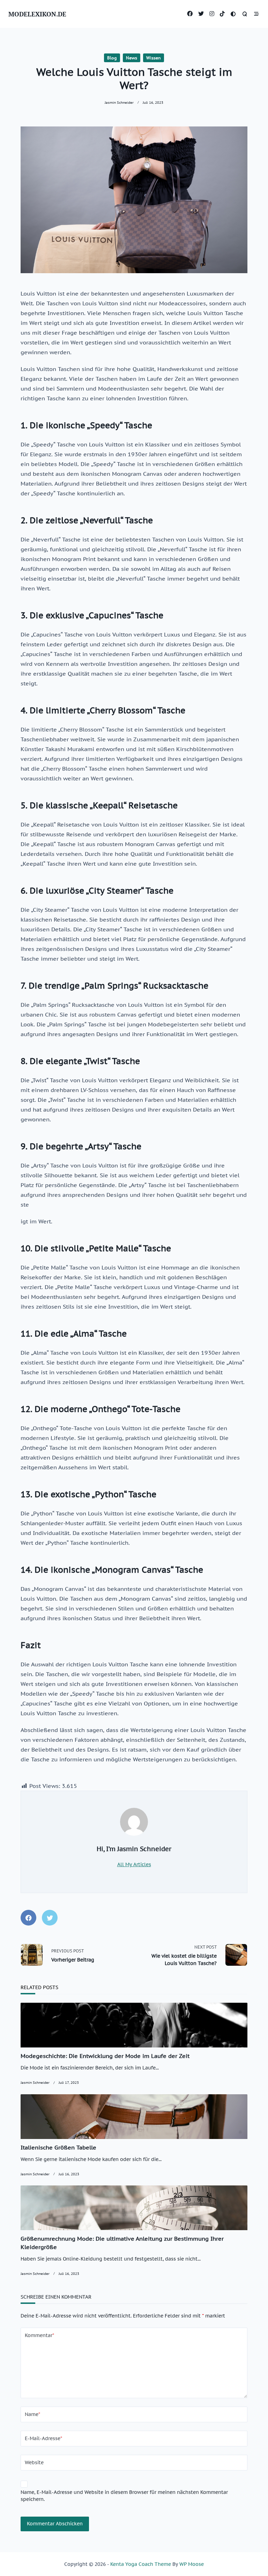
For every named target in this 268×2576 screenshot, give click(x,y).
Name (32, 2414)
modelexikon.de (37, 14)
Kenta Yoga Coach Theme (141, 2564)
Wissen (154, 58)
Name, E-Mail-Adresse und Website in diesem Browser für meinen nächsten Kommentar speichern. (124, 2496)
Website (34, 2462)
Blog (112, 58)
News (132, 58)
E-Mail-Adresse (43, 2438)
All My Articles (134, 1864)
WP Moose (192, 2564)
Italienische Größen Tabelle (58, 2147)
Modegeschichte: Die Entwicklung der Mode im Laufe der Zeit (105, 2056)
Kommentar (39, 2335)
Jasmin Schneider (119, 102)
